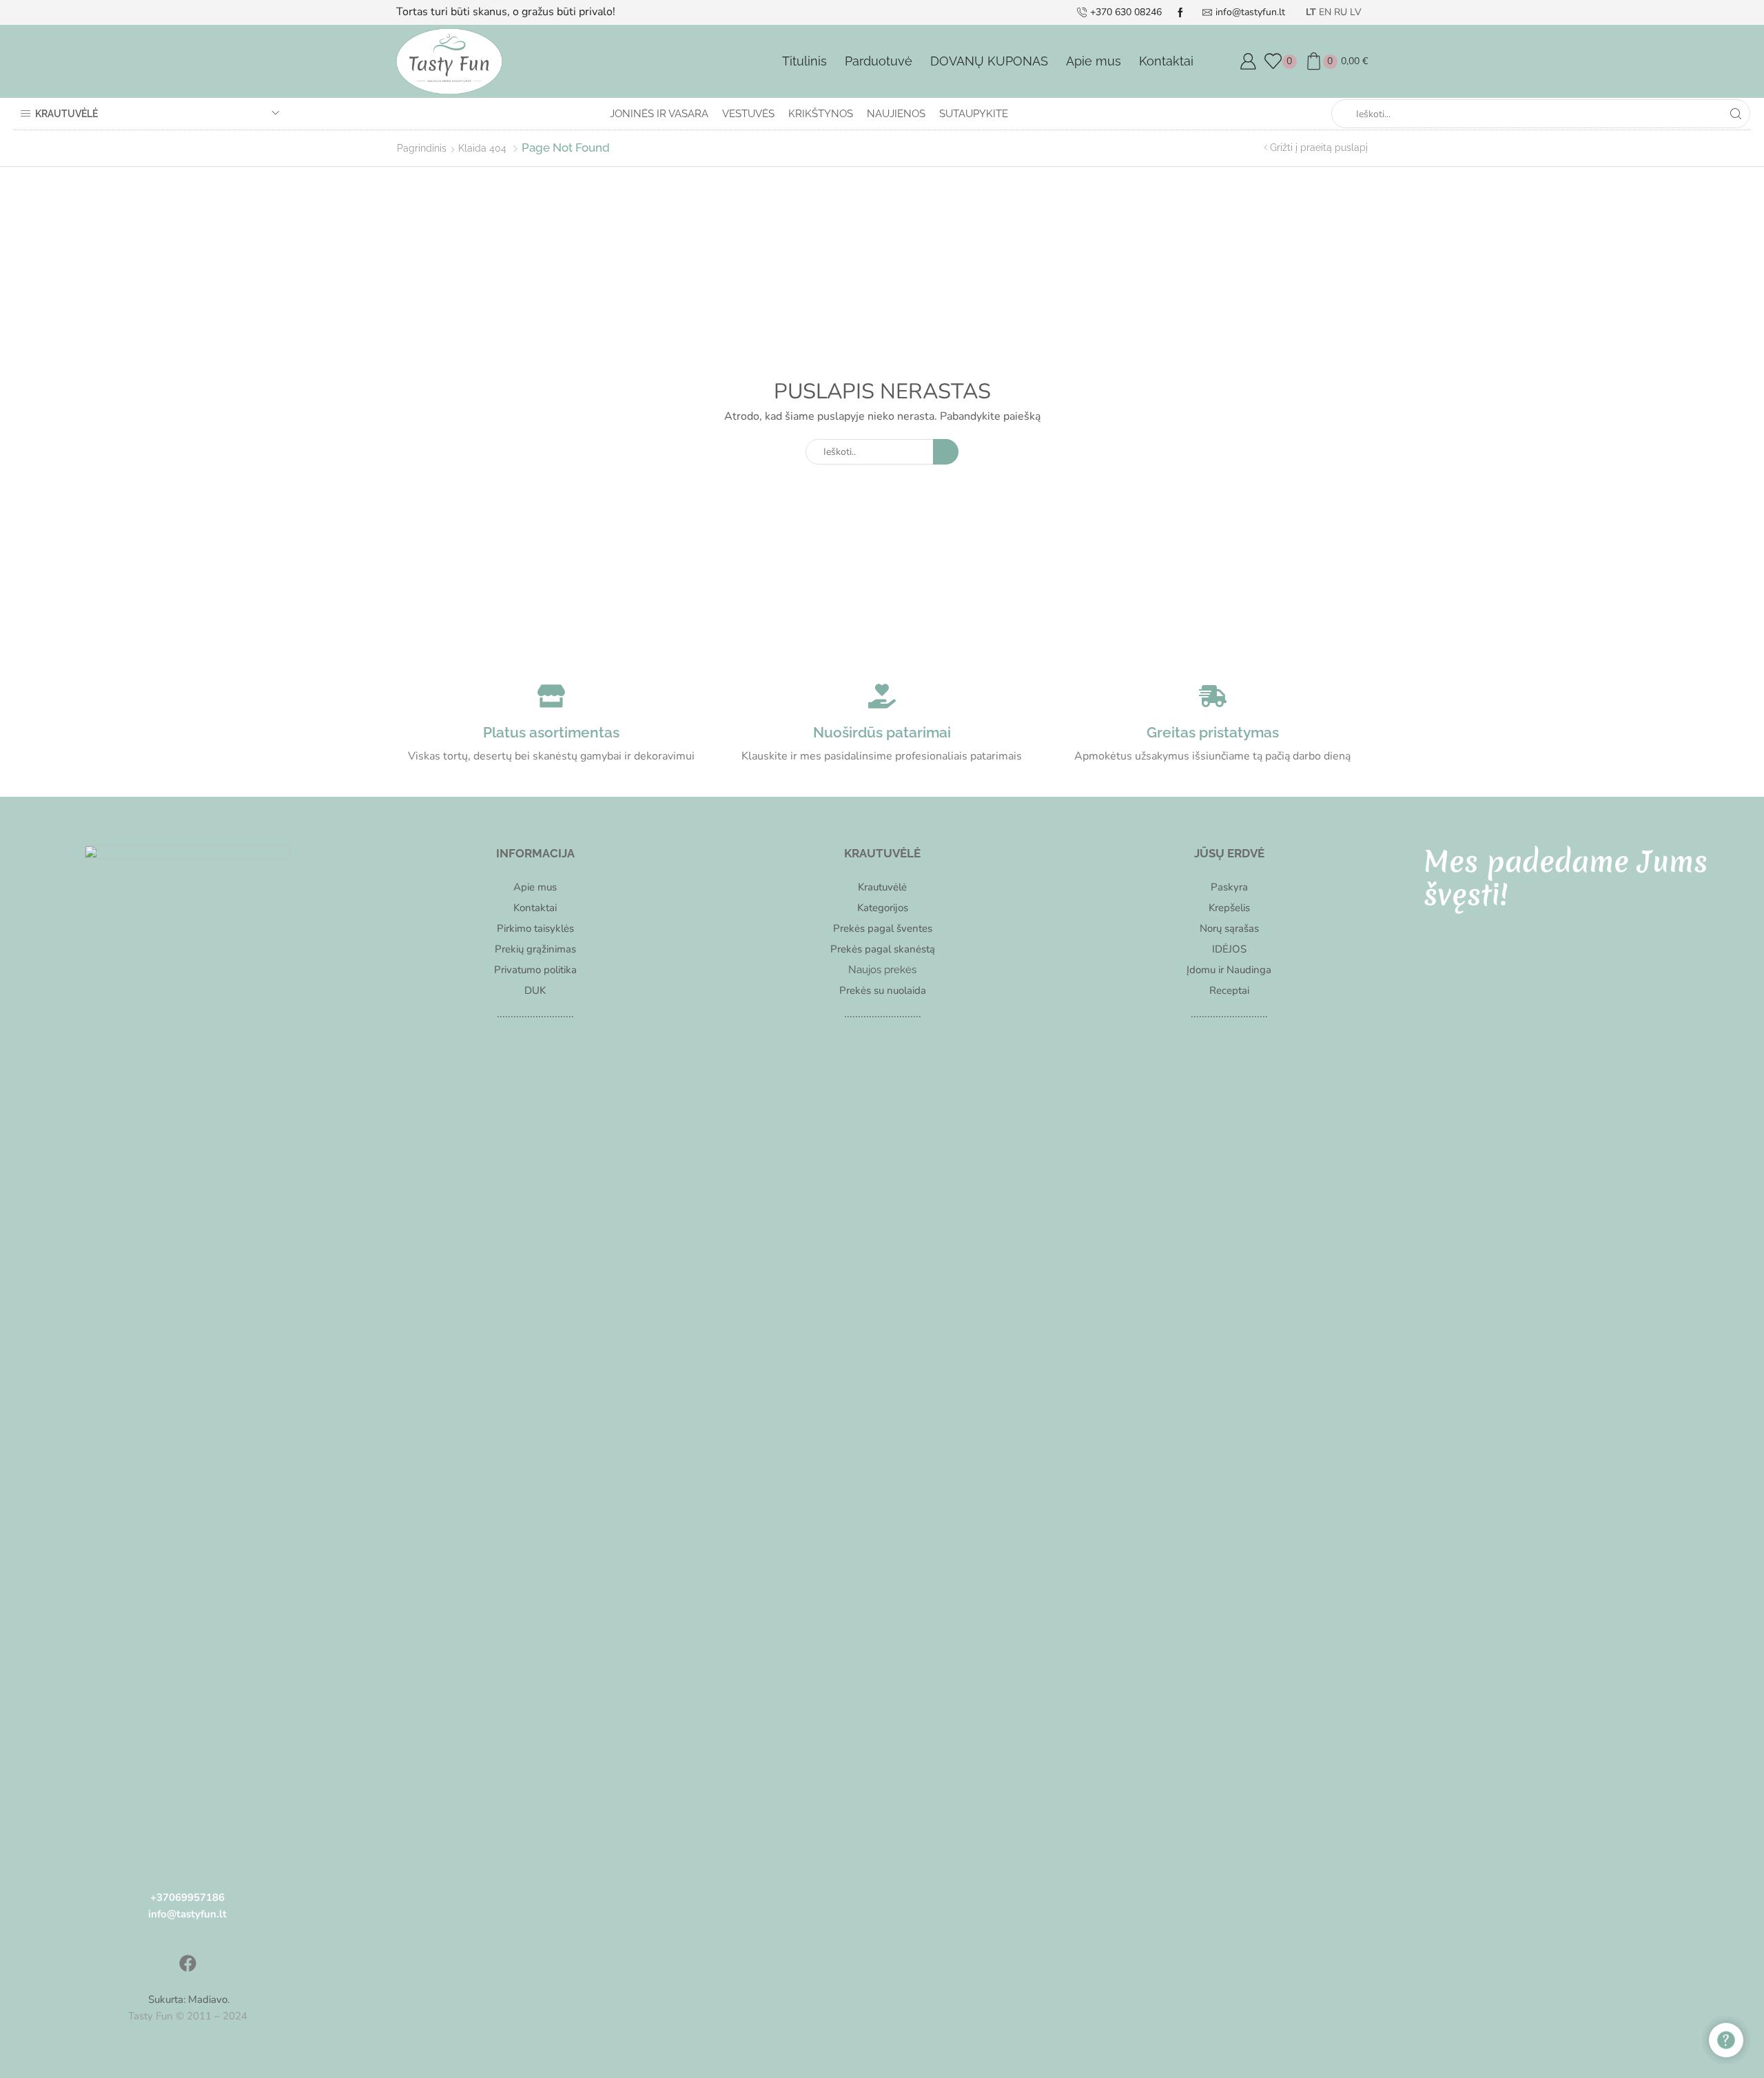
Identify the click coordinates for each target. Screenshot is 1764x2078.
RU (1341, 12)
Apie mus (1094, 61)
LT (1311, 12)
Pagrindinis (422, 148)
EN (1325, 12)
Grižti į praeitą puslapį (1319, 147)
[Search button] (1736, 114)
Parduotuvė (879, 61)
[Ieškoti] (946, 452)
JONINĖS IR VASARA (659, 114)
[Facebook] (187, 1964)
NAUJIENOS (896, 114)
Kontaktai (1166, 61)
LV (1356, 12)
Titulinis (804, 61)
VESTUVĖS (748, 114)
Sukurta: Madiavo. (187, 1999)
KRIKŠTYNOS (821, 114)
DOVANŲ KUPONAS (989, 61)
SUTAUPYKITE (974, 114)
